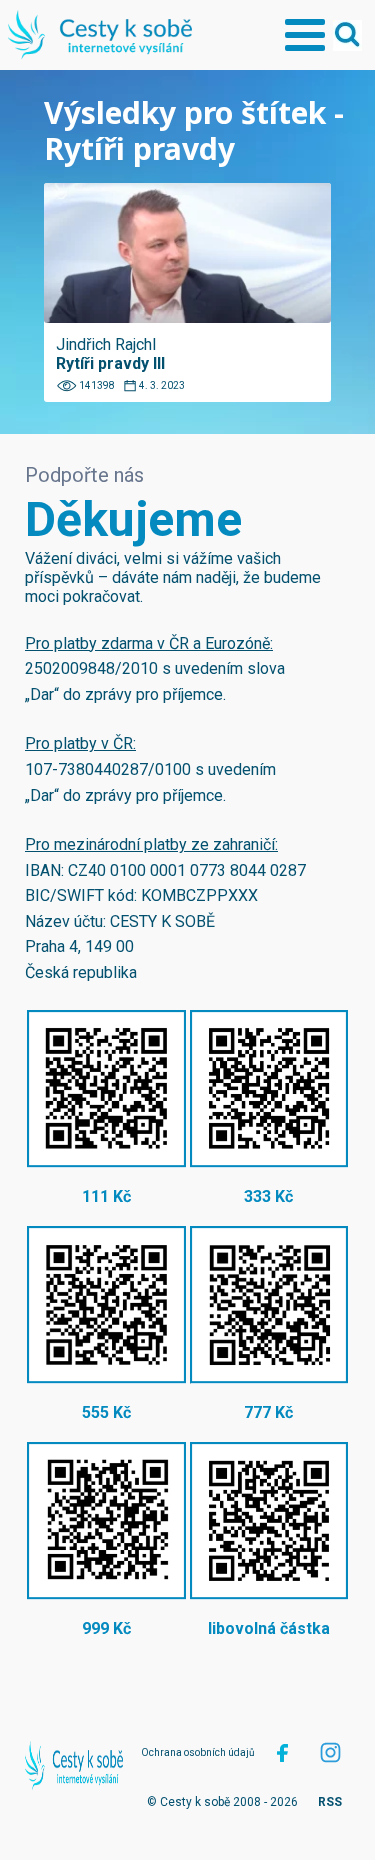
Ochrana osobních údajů (198, 1752)
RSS (330, 1802)
